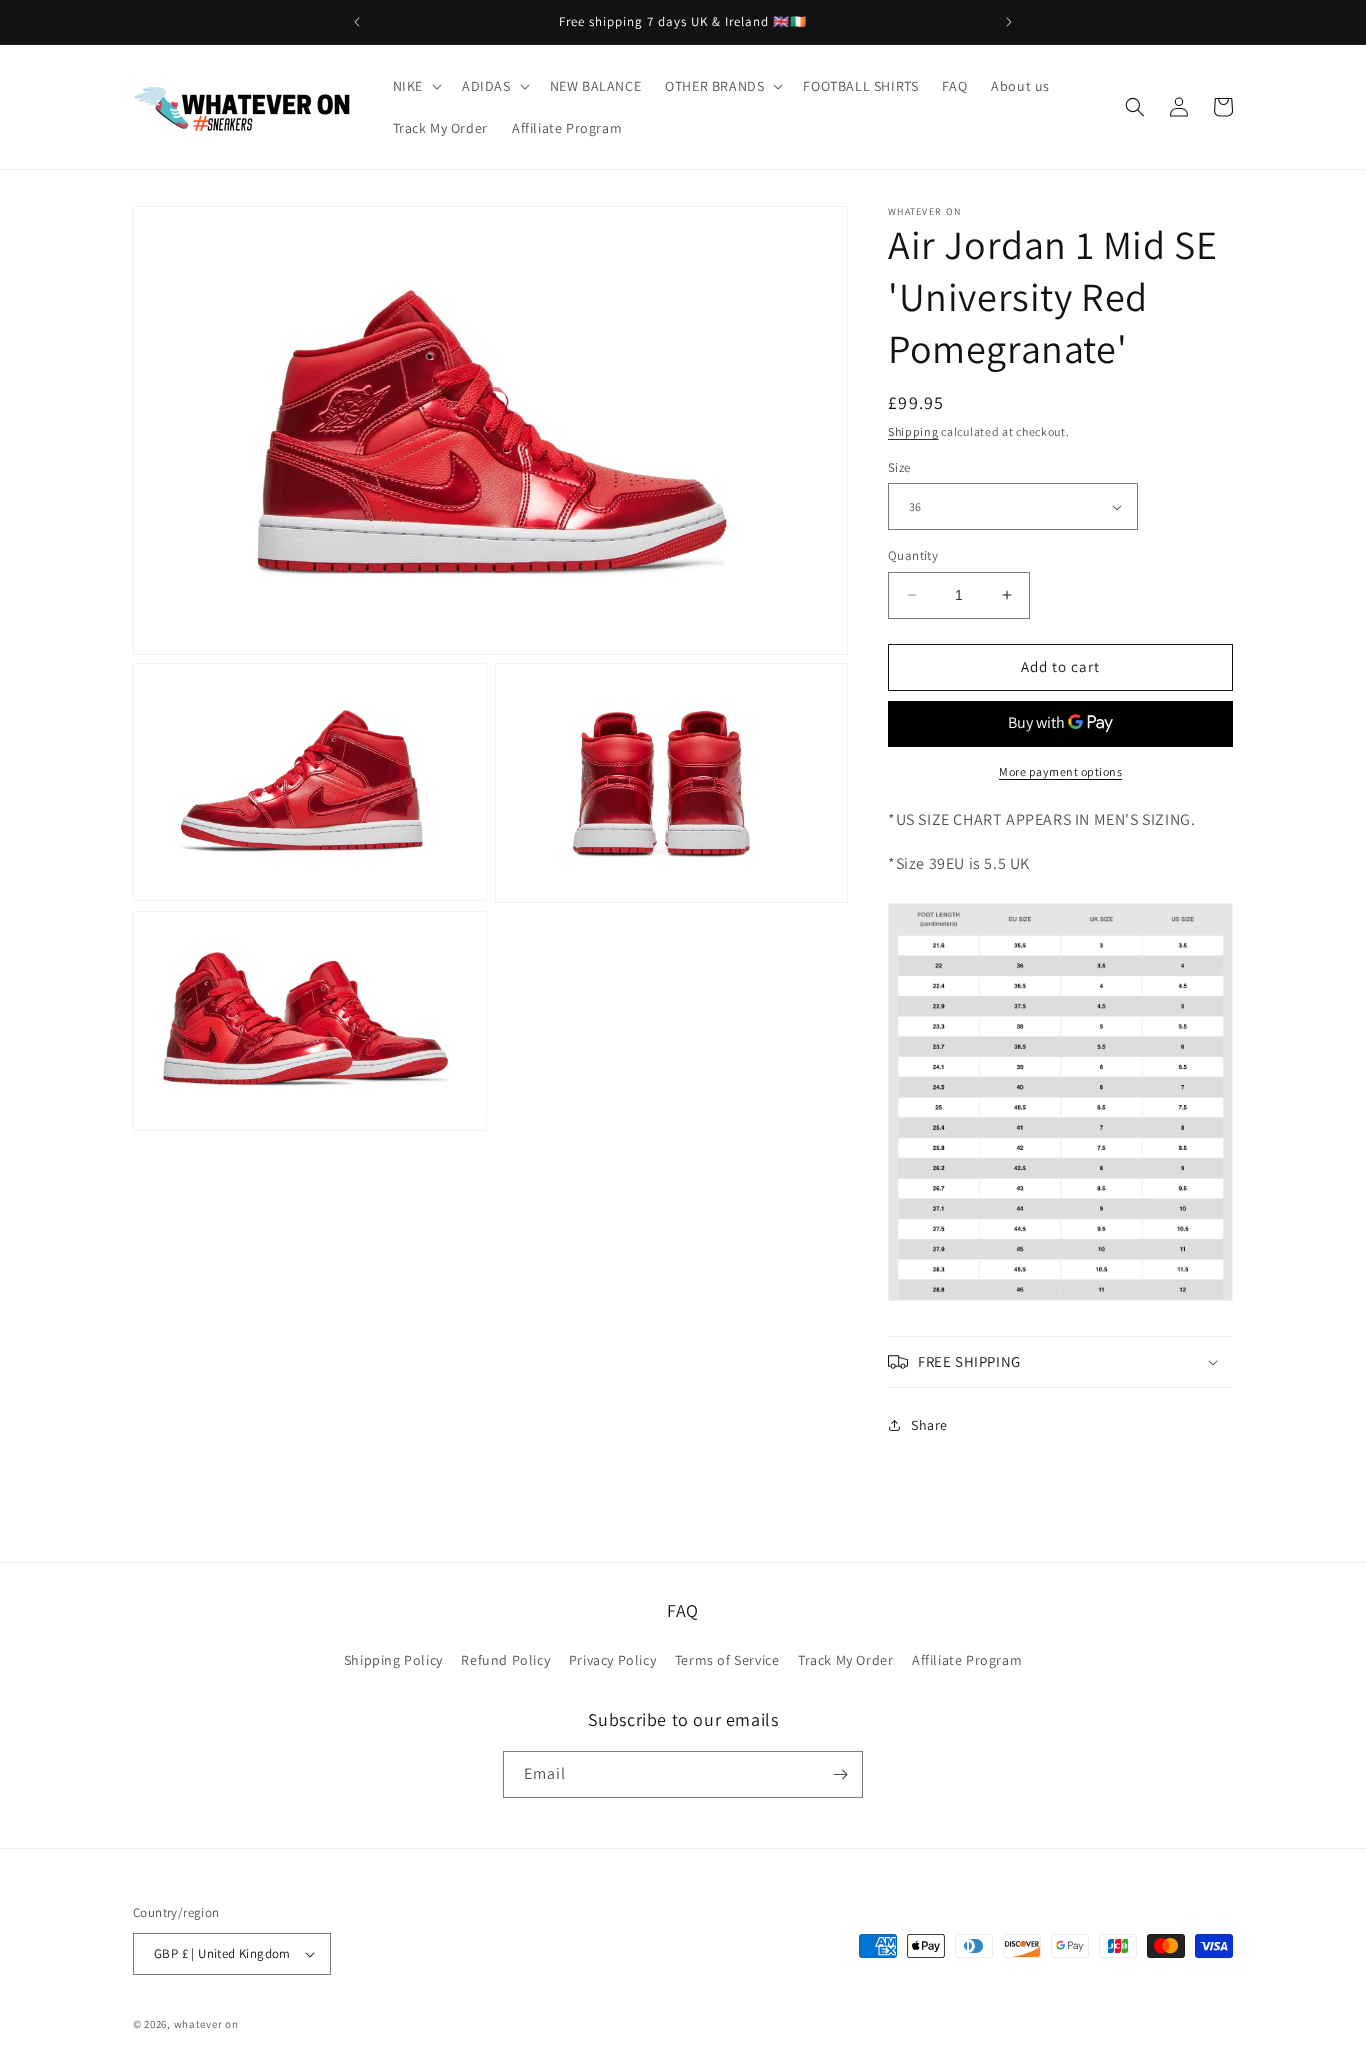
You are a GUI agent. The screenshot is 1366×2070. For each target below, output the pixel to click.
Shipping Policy (393, 1660)
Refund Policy (505, 1660)
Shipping (913, 431)
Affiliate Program (967, 1660)
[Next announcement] (1009, 22)
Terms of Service (727, 1660)
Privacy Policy (612, 1660)
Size (899, 467)
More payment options (1060, 771)
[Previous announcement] (357, 22)
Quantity (913, 555)
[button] (415, 86)
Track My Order (845, 1660)
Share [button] (929, 1425)
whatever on (206, 2024)
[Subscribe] (840, 1774)
